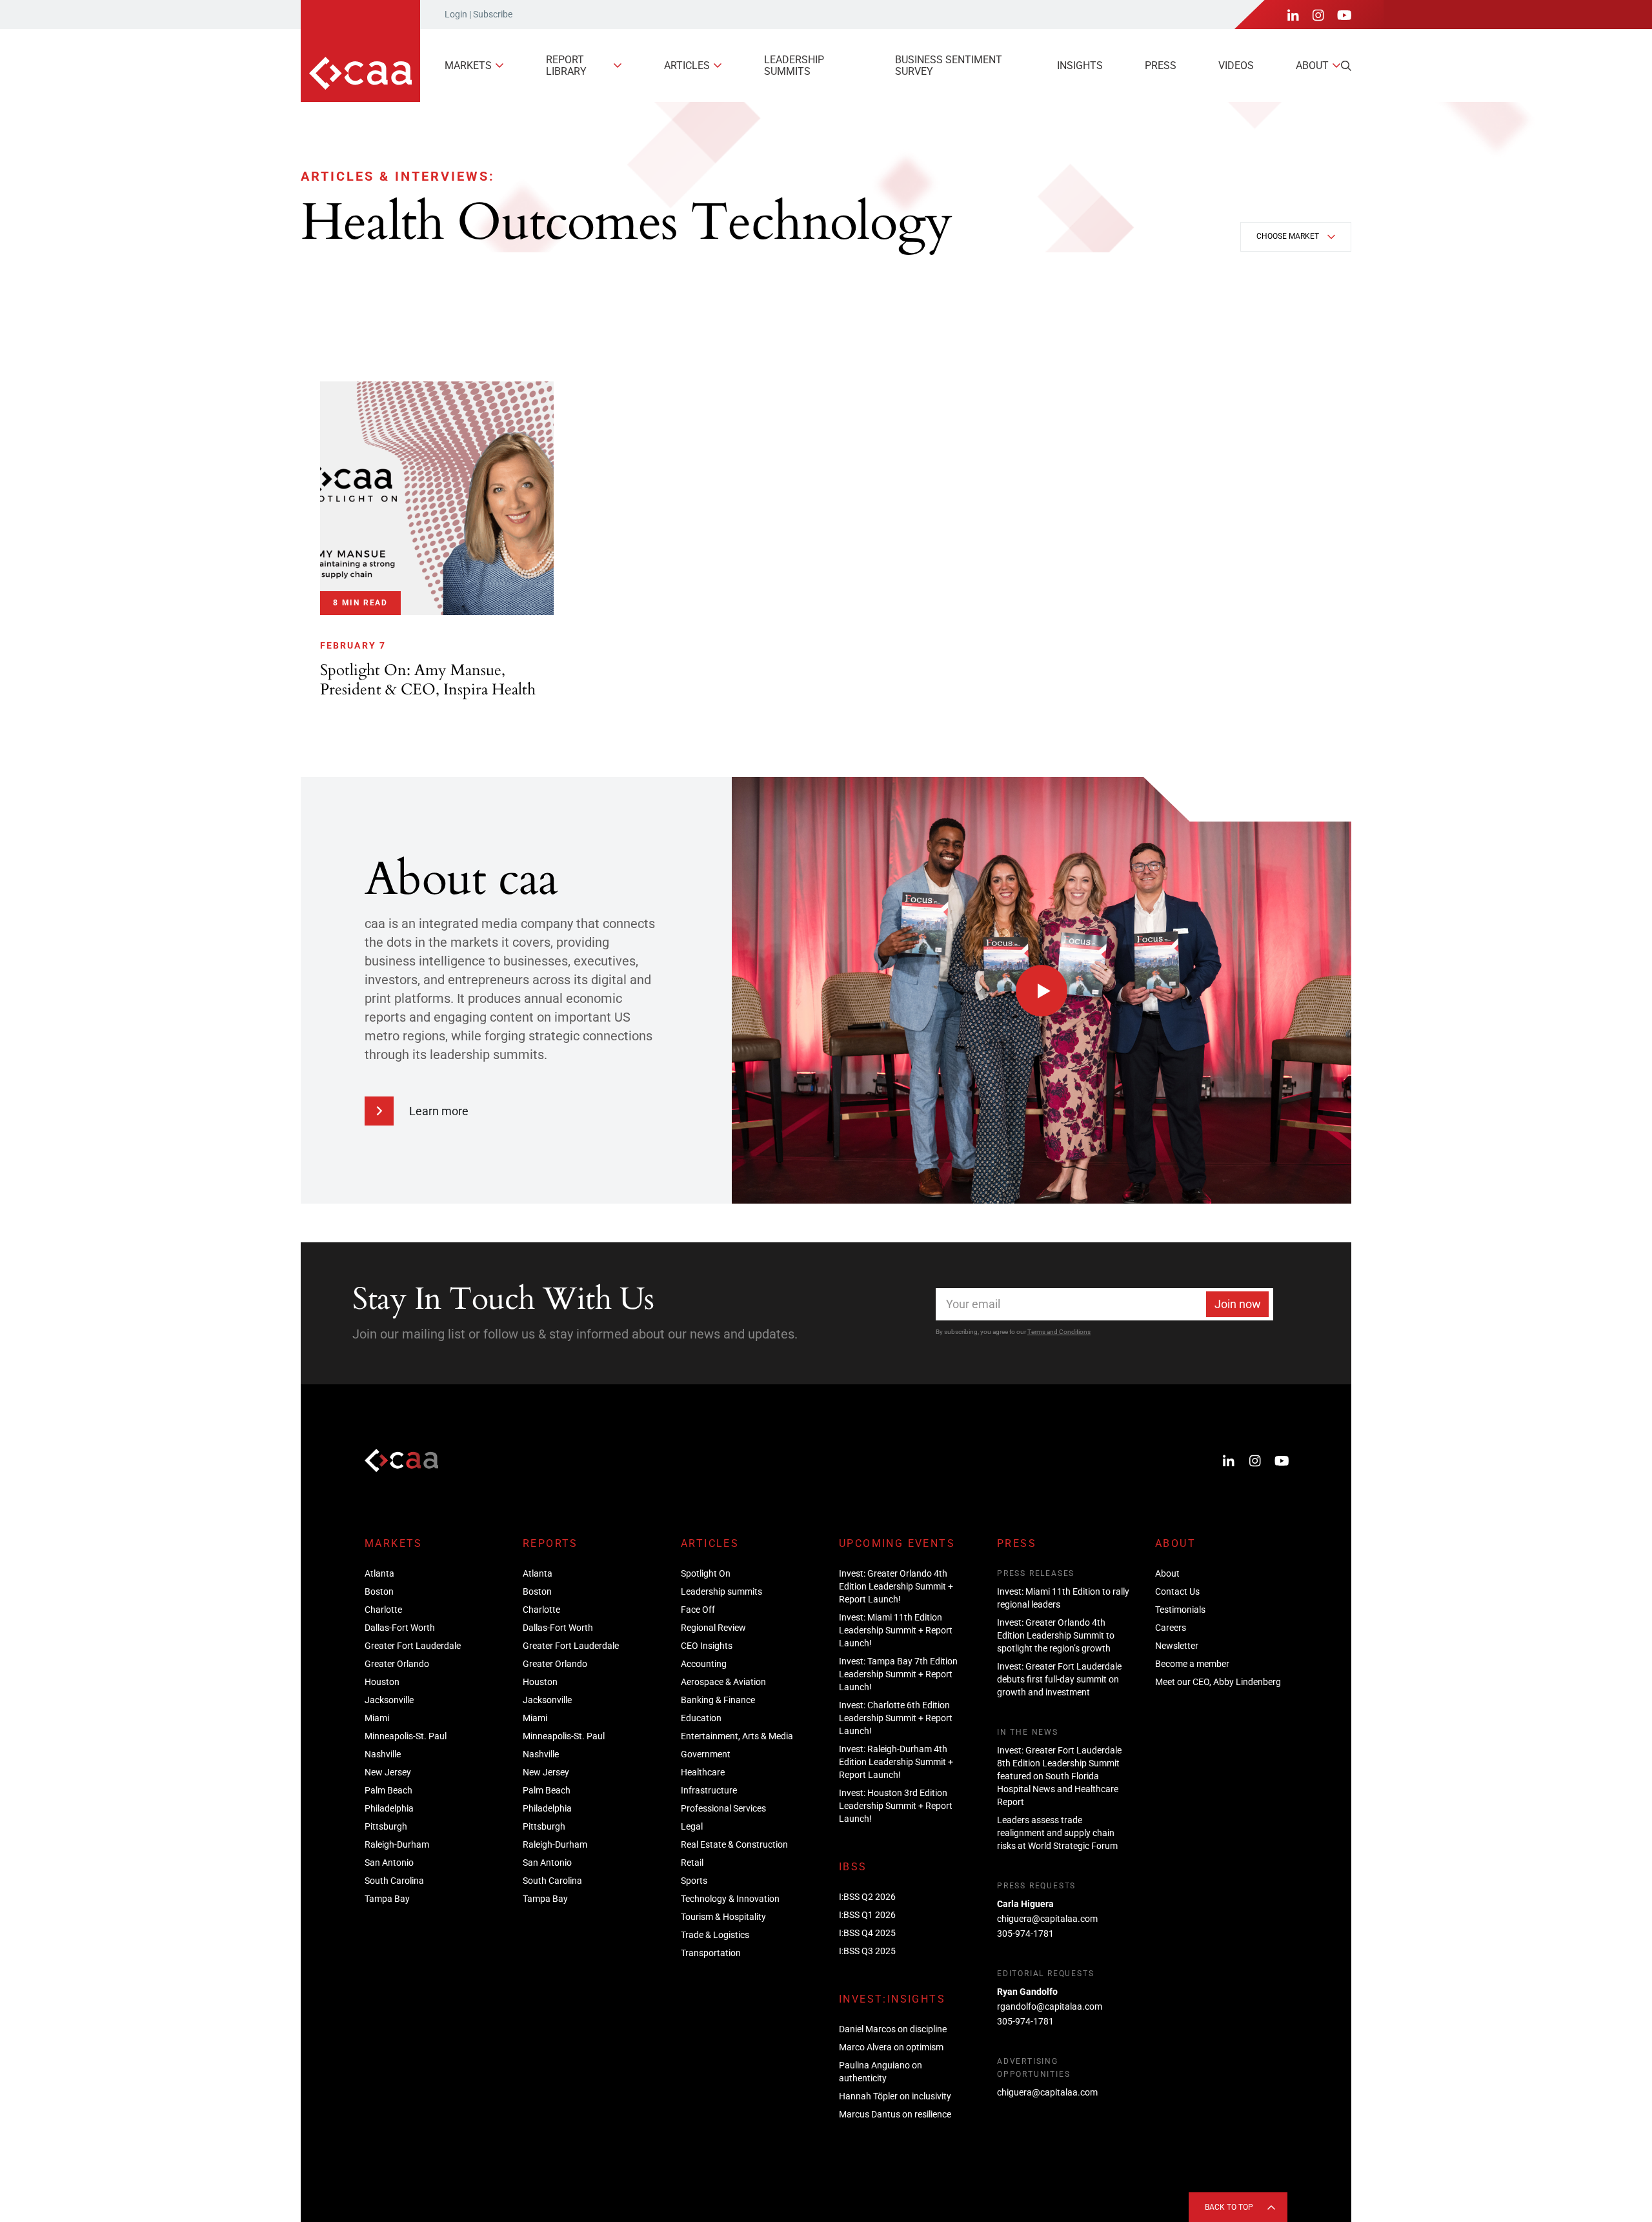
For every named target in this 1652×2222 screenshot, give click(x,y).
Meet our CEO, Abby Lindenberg (1218, 1682)
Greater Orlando (397, 1664)
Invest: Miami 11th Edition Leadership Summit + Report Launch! (896, 1630)
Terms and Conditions (1059, 1332)
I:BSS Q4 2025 (867, 1933)
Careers (1171, 1628)
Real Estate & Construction (734, 1844)
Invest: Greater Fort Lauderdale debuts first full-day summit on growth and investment (1059, 1679)
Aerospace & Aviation (723, 1682)
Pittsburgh (386, 1826)
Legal (692, 1826)
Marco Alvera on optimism (891, 2047)
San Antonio (389, 1863)
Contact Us (1177, 1591)
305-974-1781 (1025, 1934)
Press (1161, 66)
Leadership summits (794, 66)
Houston (382, 1682)
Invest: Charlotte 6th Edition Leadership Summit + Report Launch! (896, 1718)
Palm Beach (388, 1790)
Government (706, 1754)
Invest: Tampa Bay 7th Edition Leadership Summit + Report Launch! (898, 1674)
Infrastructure (709, 1790)
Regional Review (713, 1628)
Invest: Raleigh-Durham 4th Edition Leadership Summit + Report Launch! (896, 1762)
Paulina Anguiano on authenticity (881, 2072)
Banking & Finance (718, 1700)
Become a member (1192, 1664)
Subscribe (493, 14)
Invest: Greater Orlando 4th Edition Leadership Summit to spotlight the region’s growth (1056, 1635)
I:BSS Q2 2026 (867, 1897)
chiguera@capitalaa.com (1047, 1919)
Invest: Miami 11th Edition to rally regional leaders (1063, 1598)
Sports (694, 1881)
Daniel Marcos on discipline (893, 2029)
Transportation (711, 1953)
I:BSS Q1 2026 (867, 1915)
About (1312, 66)
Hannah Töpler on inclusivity (895, 2096)
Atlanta (379, 1573)
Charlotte (383, 1610)
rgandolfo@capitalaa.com (1050, 2006)
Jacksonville (389, 1700)
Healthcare (703, 1772)
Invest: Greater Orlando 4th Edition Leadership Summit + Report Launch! (896, 1586)
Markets (468, 66)
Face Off (698, 1610)
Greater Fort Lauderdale (413, 1646)
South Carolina (394, 1881)
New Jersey (388, 1772)
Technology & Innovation (730, 1899)
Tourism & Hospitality (723, 1917)
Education (701, 1718)
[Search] (1346, 66)
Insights (1080, 66)
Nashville (383, 1754)
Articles (687, 66)
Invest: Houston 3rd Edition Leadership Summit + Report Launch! (896, 1806)
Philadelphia (389, 1808)
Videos (1236, 66)
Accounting (704, 1664)
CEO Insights (707, 1646)
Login (456, 14)
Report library (566, 66)
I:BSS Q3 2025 (867, 1951)
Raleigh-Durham (397, 1844)
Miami (377, 1718)
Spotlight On (706, 1573)
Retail (692, 1863)
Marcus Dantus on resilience (895, 2114)
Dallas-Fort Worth (400, 1628)
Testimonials (1180, 1610)
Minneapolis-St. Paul (406, 1736)
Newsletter (1177, 1646)
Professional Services (723, 1808)
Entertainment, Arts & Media (737, 1736)
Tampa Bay (387, 1899)
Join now (1238, 1304)
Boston (379, 1591)
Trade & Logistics (715, 1935)
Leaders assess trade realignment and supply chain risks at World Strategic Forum (1057, 1833)
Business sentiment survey (949, 66)
